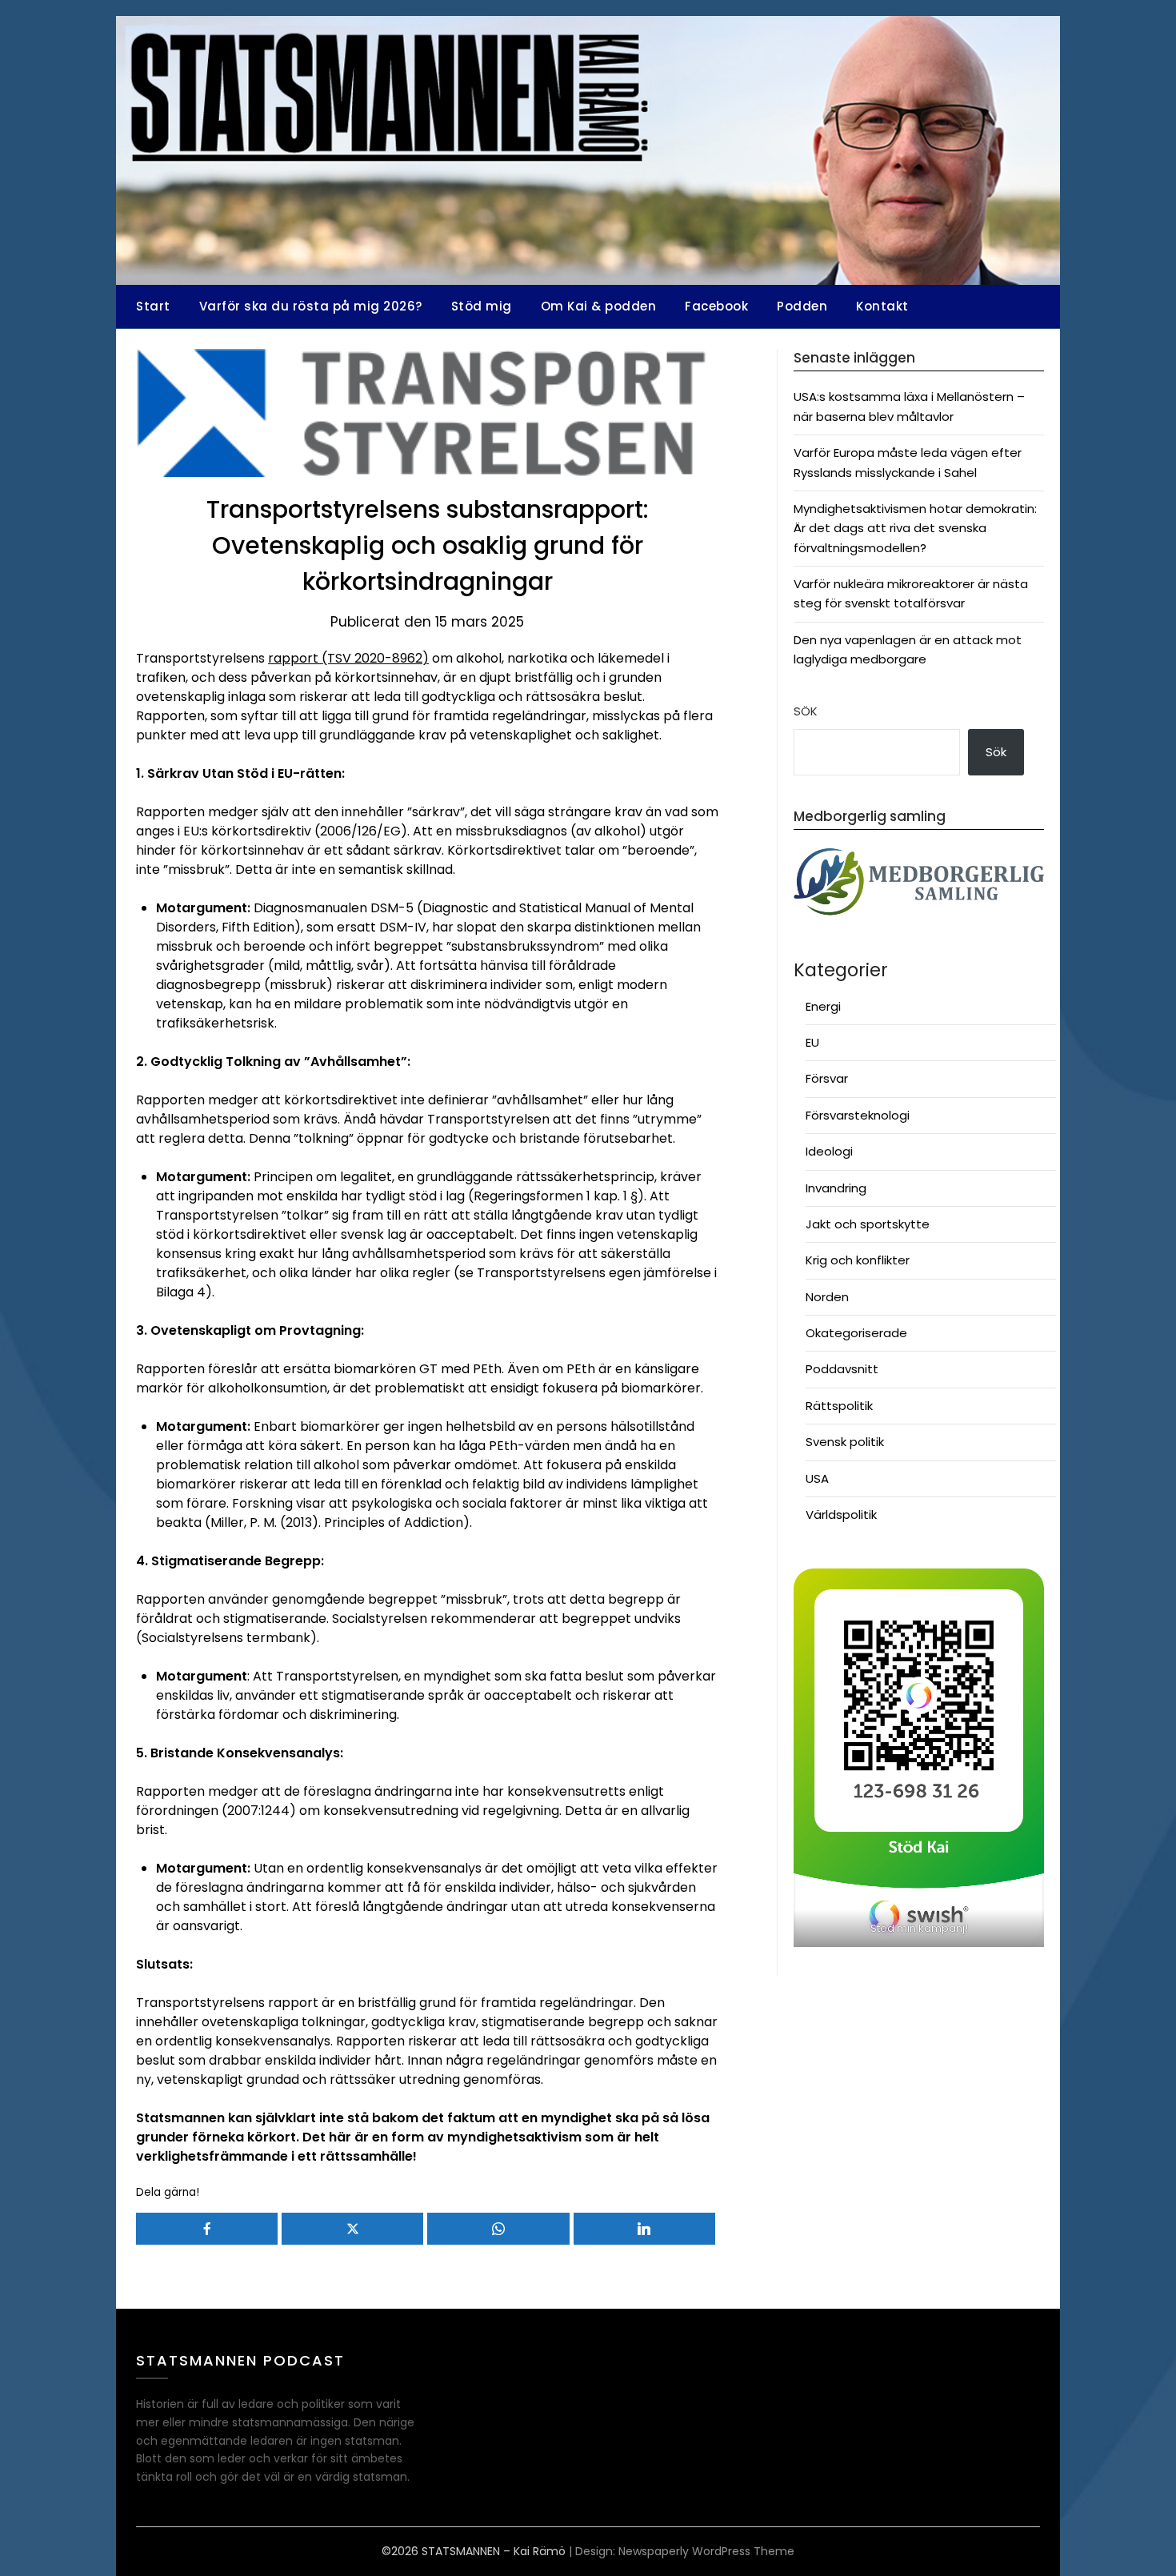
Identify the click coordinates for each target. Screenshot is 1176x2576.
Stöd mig (482, 306)
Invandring (836, 1188)
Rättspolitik (839, 1406)
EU (812, 1042)
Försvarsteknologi (858, 1115)
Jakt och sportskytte (868, 1224)
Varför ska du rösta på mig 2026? (311, 306)
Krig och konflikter (858, 1260)
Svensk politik (845, 1442)
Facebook (716, 306)
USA (817, 1478)
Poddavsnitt (842, 1369)
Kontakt (882, 306)
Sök (806, 711)
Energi (823, 1006)
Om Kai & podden (599, 306)
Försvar (827, 1078)
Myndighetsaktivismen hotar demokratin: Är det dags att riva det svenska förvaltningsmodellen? (915, 528)
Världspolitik (841, 1514)
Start (153, 306)
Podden (802, 306)
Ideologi (829, 1151)
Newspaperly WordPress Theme (706, 2551)
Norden (827, 1297)
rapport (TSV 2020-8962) (348, 658)
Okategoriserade (856, 1333)
